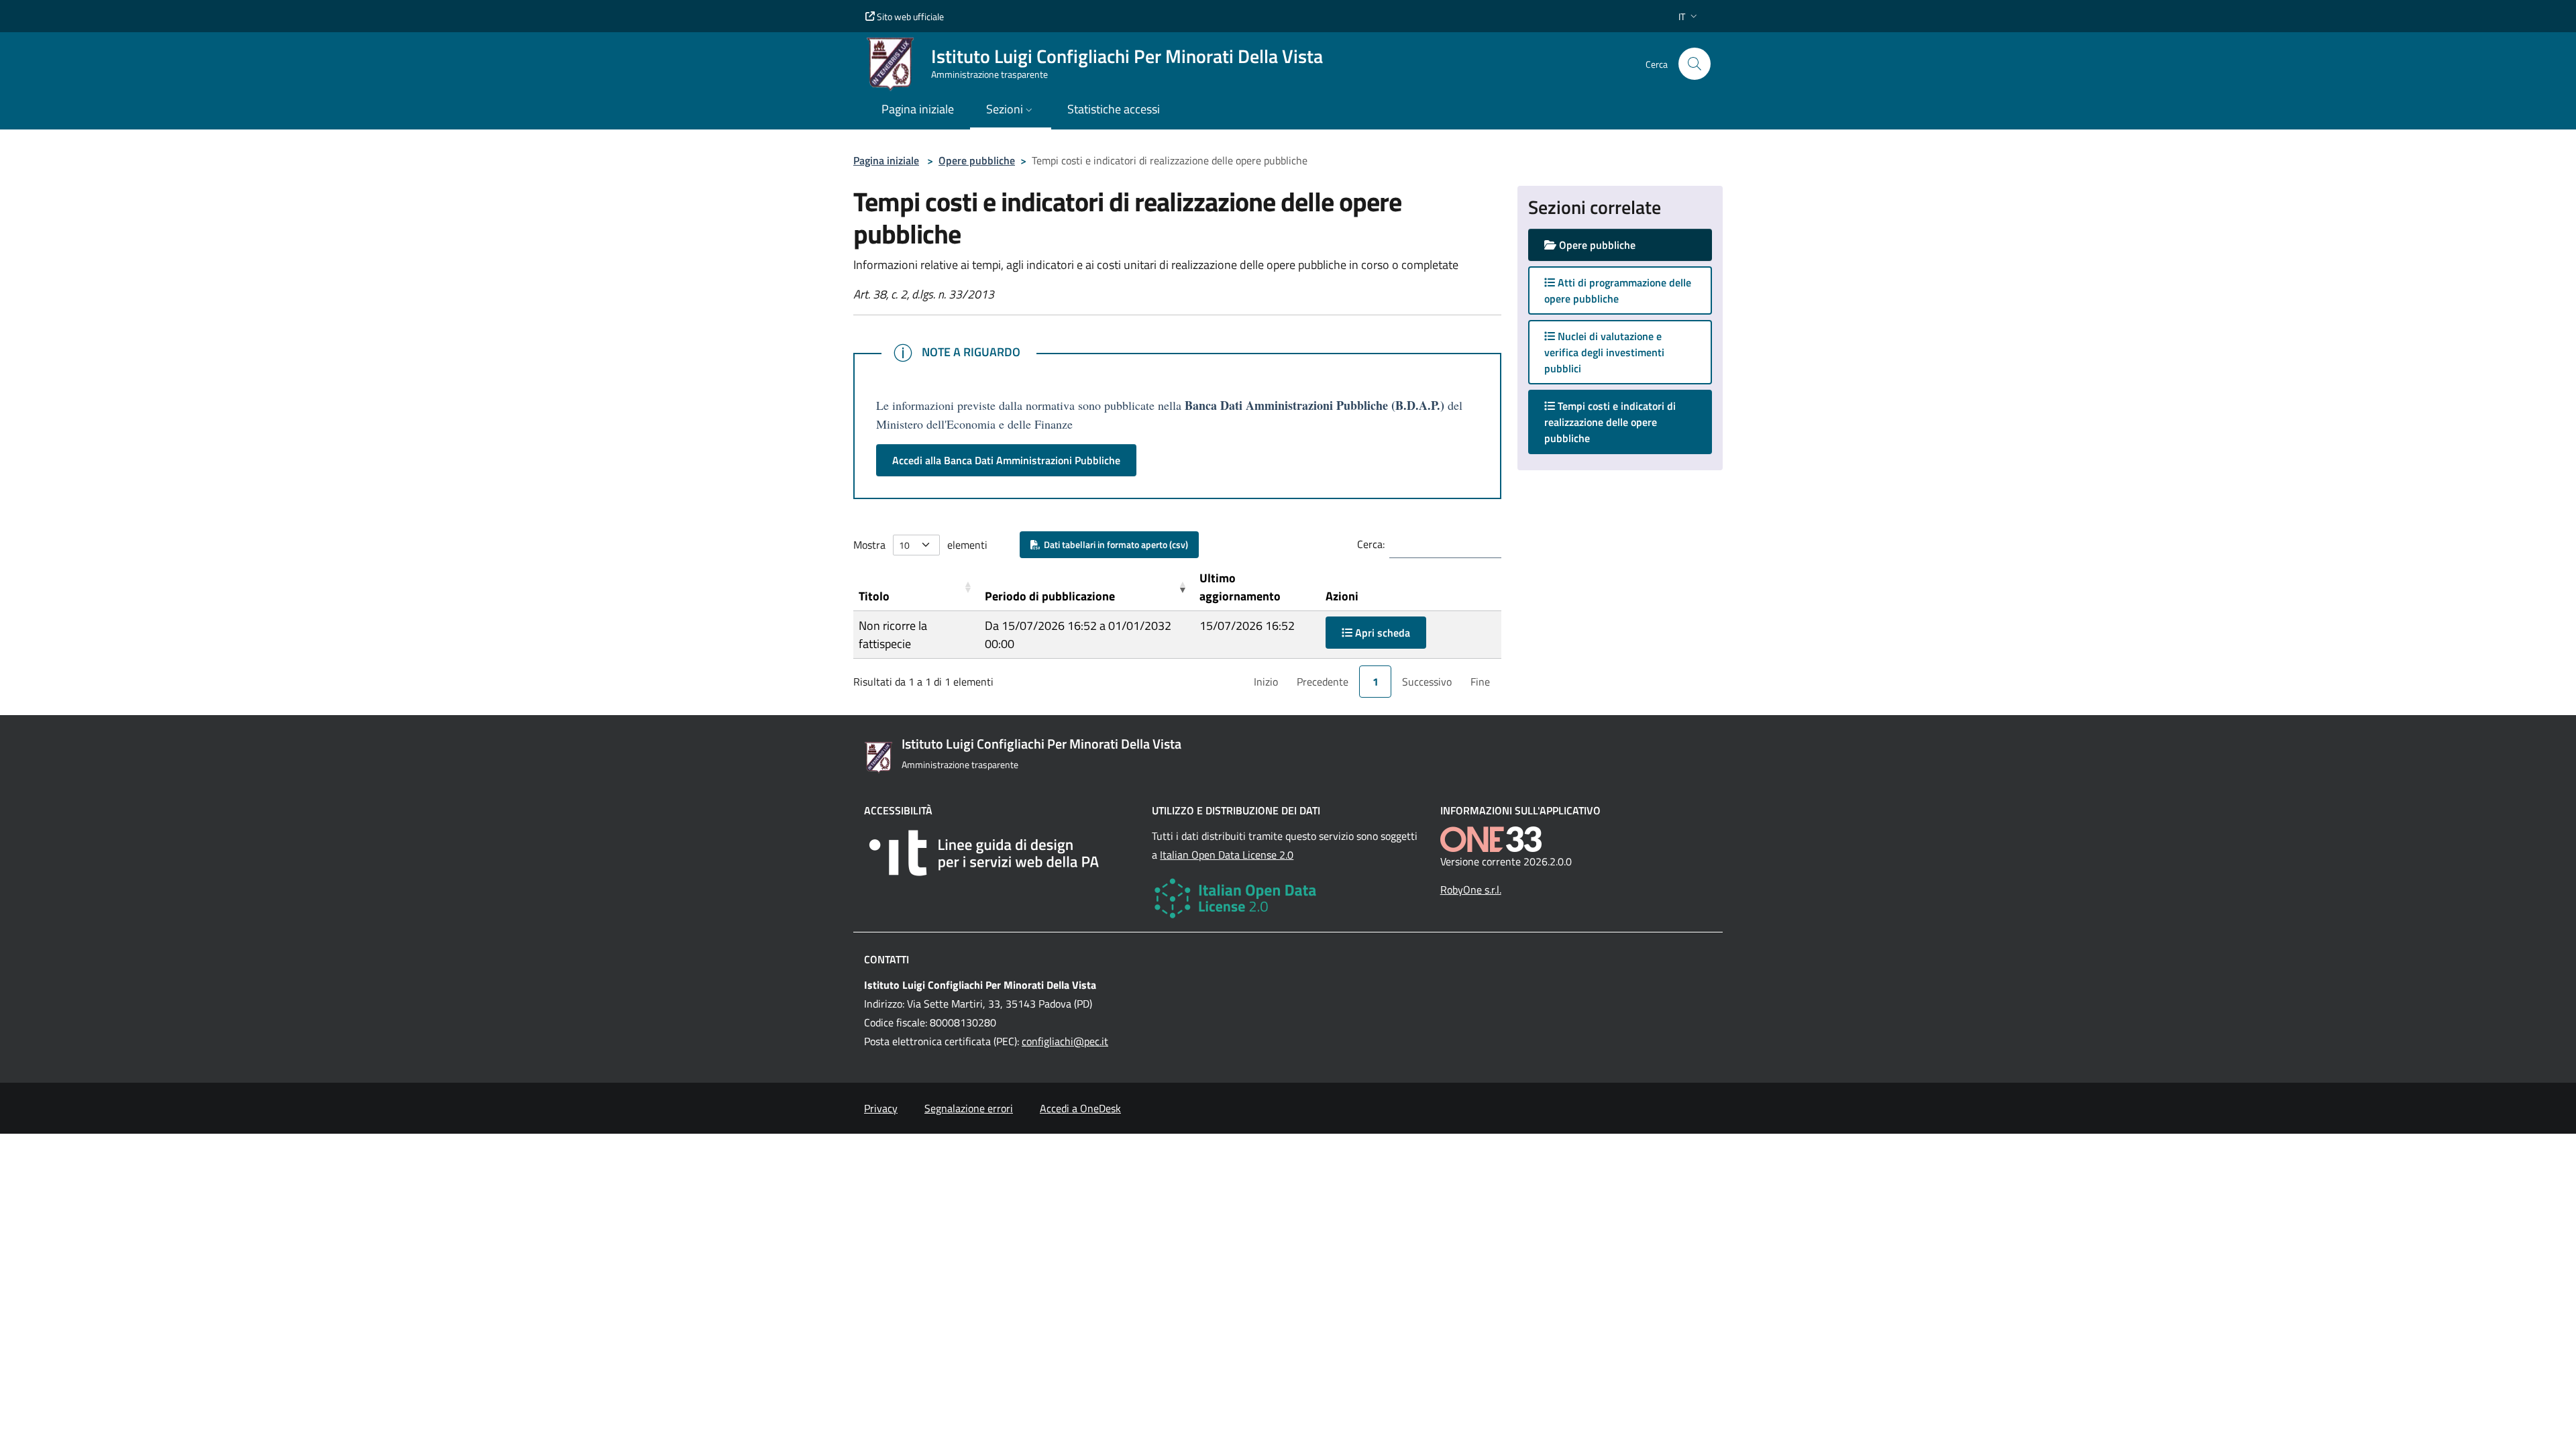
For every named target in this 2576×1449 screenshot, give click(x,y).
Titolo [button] (874, 596)
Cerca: (1371, 544)
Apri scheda (1381, 633)
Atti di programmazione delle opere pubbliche (1618, 290)
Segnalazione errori (969, 1108)
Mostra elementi (920, 545)
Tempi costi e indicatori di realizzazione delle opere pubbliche (1610, 422)
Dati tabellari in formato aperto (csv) (1114, 544)
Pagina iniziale (886, 160)
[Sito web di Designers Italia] (1000, 853)
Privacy (881, 1108)
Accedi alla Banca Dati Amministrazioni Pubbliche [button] (1006, 460)
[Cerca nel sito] (1695, 64)
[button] (1689, 16)
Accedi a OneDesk (1080, 1108)
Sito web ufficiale (909, 16)
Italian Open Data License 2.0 (1227, 855)
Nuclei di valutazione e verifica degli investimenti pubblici (1604, 352)
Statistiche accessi (1114, 109)
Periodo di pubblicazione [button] (1050, 596)
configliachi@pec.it (1065, 1041)
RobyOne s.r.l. (1471, 890)
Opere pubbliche (977, 160)
